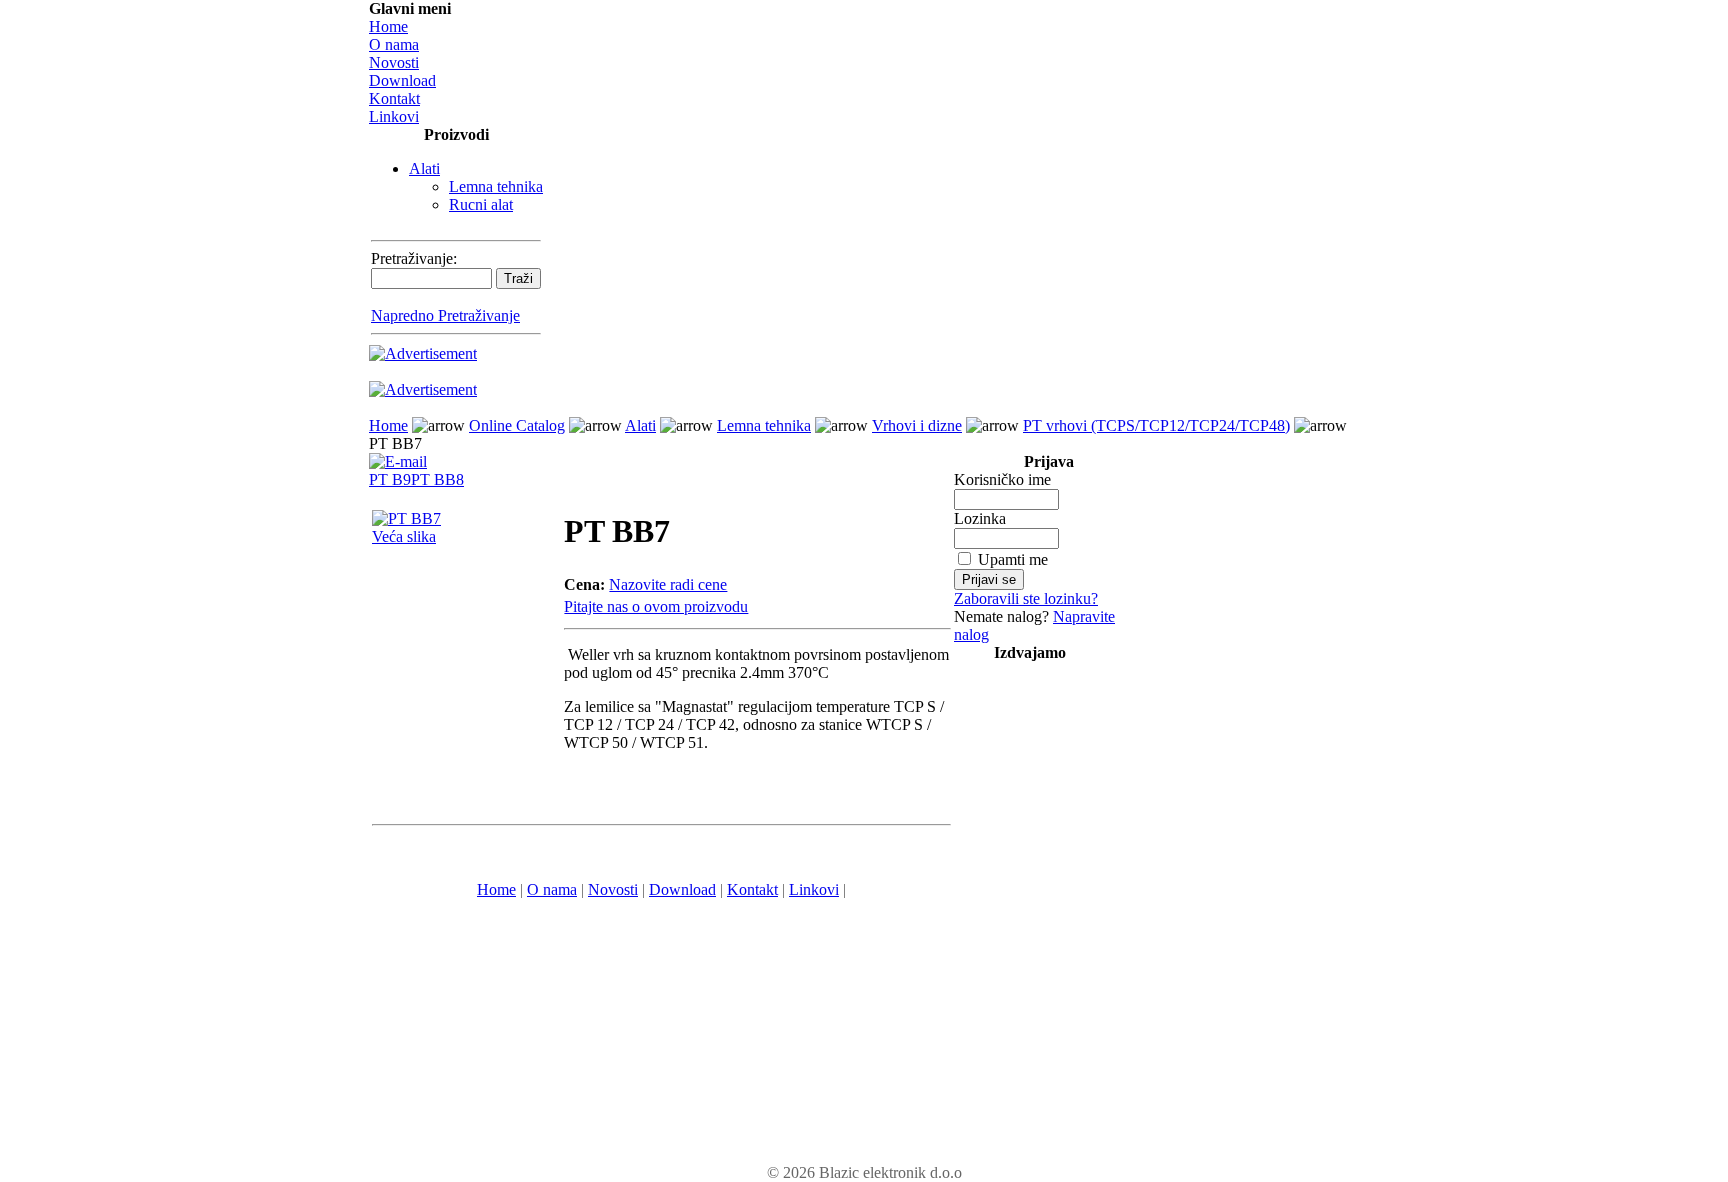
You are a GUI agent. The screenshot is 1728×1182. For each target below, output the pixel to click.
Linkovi (394, 116)
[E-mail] (398, 456)
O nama (394, 44)
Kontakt (394, 98)
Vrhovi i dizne (917, 425)
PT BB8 (437, 479)
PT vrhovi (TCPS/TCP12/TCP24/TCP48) (1156, 425)
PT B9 (390, 479)
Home (388, 26)
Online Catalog (517, 425)
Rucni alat (481, 204)
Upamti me (1013, 559)
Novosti (394, 62)
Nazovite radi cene (668, 584)
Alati (424, 168)
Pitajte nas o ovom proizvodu (656, 606)
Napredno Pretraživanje (445, 315)
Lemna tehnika (496, 186)
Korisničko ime (1002, 479)
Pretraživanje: (414, 258)
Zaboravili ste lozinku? (1026, 598)
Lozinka (980, 518)
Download (402, 80)
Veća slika (404, 536)
